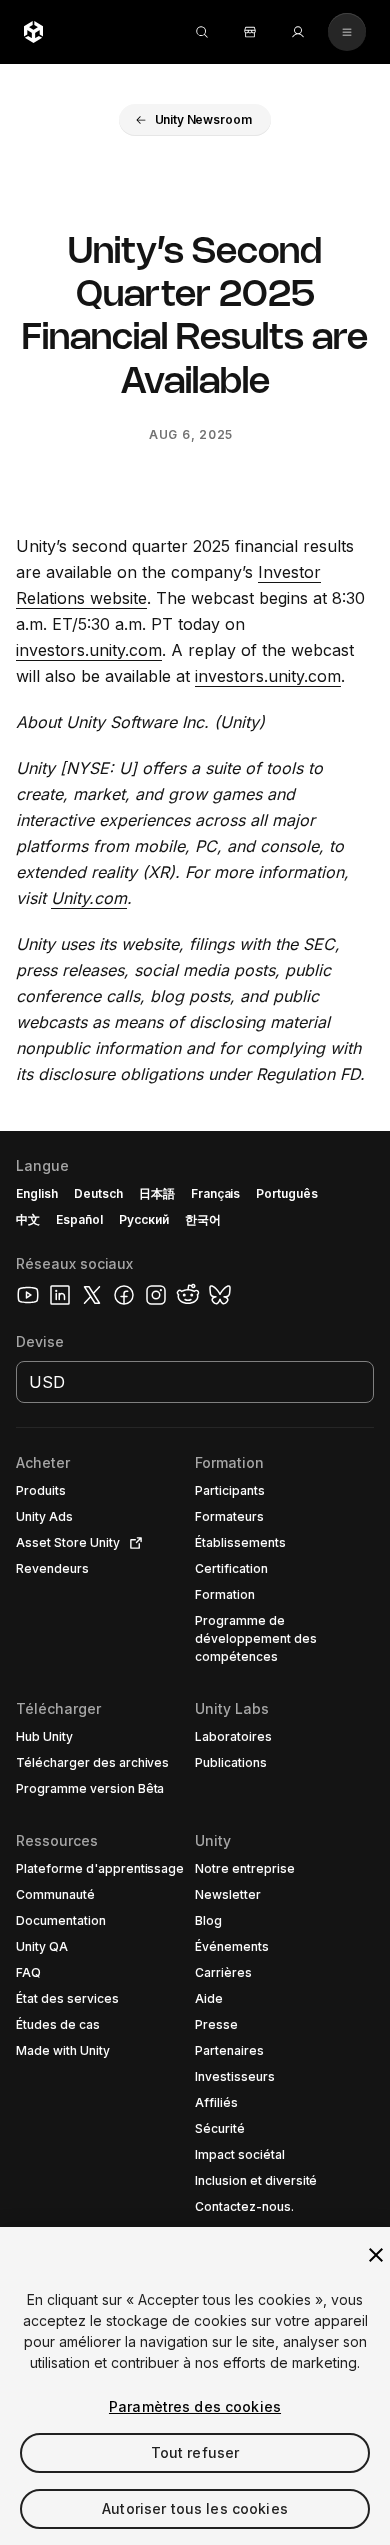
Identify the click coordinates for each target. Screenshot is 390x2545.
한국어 (203, 1219)
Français (216, 1193)
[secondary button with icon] (347, 32)
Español (79, 1219)
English (37, 1193)
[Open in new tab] (132, 1543)
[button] (195, 120)
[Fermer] (376, 2255)
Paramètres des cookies (195, 2406)
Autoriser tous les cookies (195, 2508)
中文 (28, 1219)
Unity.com (89, 898)
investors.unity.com (89, 650)
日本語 (157, 1193)
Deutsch (98, 1193)
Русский (144, 1219)
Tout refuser (195, 2452)
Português (287, 1193)
